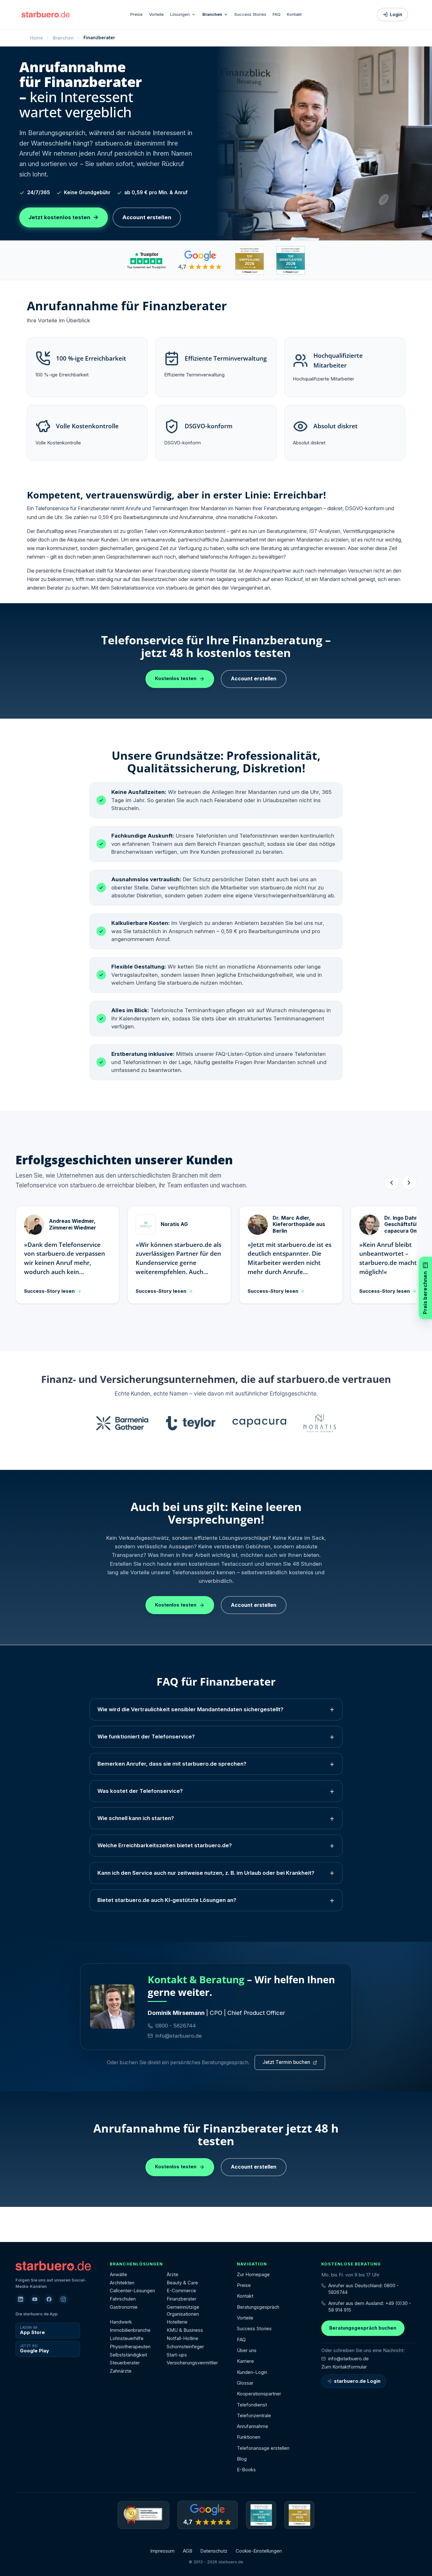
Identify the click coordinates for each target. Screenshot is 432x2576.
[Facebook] (49, 2299)
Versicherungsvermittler (192, 2363)
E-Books (246, 2470)
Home (37, 38)
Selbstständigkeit (128, 2355)
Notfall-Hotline (182, 2338)
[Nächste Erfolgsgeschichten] (409, 1183)
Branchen (212, 14)
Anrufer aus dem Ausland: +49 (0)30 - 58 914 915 (370, 2307)
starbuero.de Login (357, 2381)
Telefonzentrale (254, 2416)
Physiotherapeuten (130, 2347)
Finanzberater (182, 2299)
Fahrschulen (123, 2299)
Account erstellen (147, 217)
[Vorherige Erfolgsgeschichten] (392, 1183)
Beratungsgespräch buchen (363, 2328)
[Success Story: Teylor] (191, 1423)
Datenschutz (214, 2551)
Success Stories (250, 14)
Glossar (245, 2383)
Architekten (122, 2283)
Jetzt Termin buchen (286, 2062)
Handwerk (121, 2322)
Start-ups (177, 2355)
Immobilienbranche (130, 2330)
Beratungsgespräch (258, 2307)
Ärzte (173, 2275)
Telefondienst (252, 2405)
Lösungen (180, 14)
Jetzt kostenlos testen (64, 217)
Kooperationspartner (259, 2394)
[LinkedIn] (21, 2299)
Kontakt (294, 14)
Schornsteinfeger (185, 2347)
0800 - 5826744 (176, 2026)
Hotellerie (177, 2322)
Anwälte (118, 2275)
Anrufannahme (253, 2426)
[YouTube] (35, 2299)
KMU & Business (185, 2330)
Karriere (245, 2361)
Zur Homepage (253, 2275)
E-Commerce (181, 2291)
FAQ (277, 14)
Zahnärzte (121, 2371)
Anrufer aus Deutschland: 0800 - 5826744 (364, 2289)
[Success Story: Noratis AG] (320, 1423)
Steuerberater (125, 2363)
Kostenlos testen (176, 678)
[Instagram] (63, 2299)
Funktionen (249, 2437)
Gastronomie (124, 2307)
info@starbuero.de (179, 2036)
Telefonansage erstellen (263, 2448)
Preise (136, 14)
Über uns (247, 2350)
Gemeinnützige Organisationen (183, 2311)
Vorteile (156, 14)
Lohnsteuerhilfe (127, 2338)
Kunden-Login (252, 2372)
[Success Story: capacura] (259, 1423)
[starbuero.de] (46, 14)
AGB (188, 2551)
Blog (242, 2459)
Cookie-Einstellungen (259, 2551)
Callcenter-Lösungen (132, 2291)
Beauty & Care (182, 2283)
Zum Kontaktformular (344, 2367)
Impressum (162, 2551)
